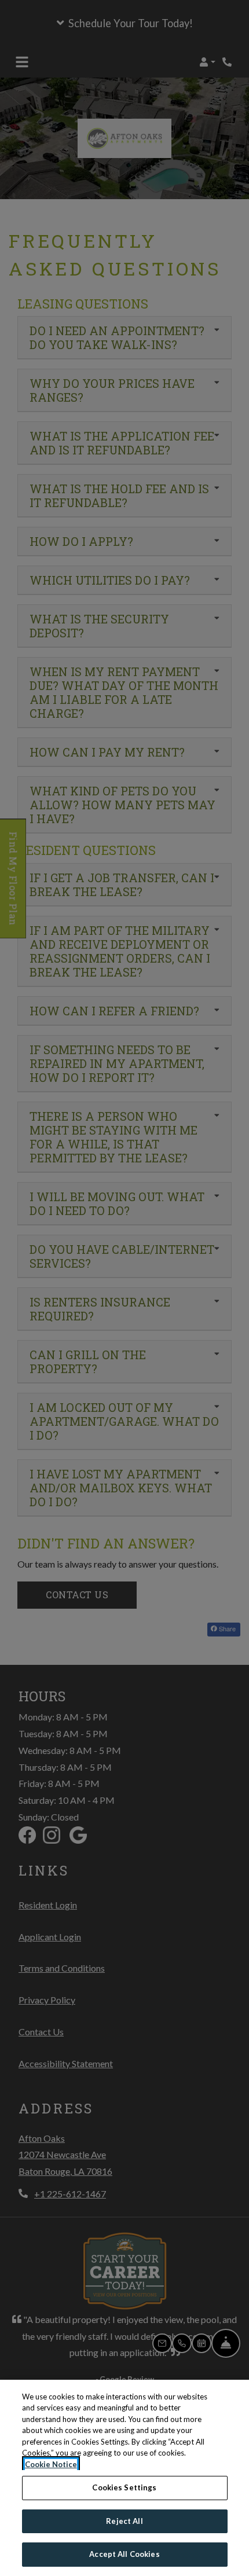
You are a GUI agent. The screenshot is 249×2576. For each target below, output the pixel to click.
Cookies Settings (124, 2487)
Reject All (124, 2521)
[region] (124, 2478)
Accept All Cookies (124, 2554)
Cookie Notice (51, 2464)
